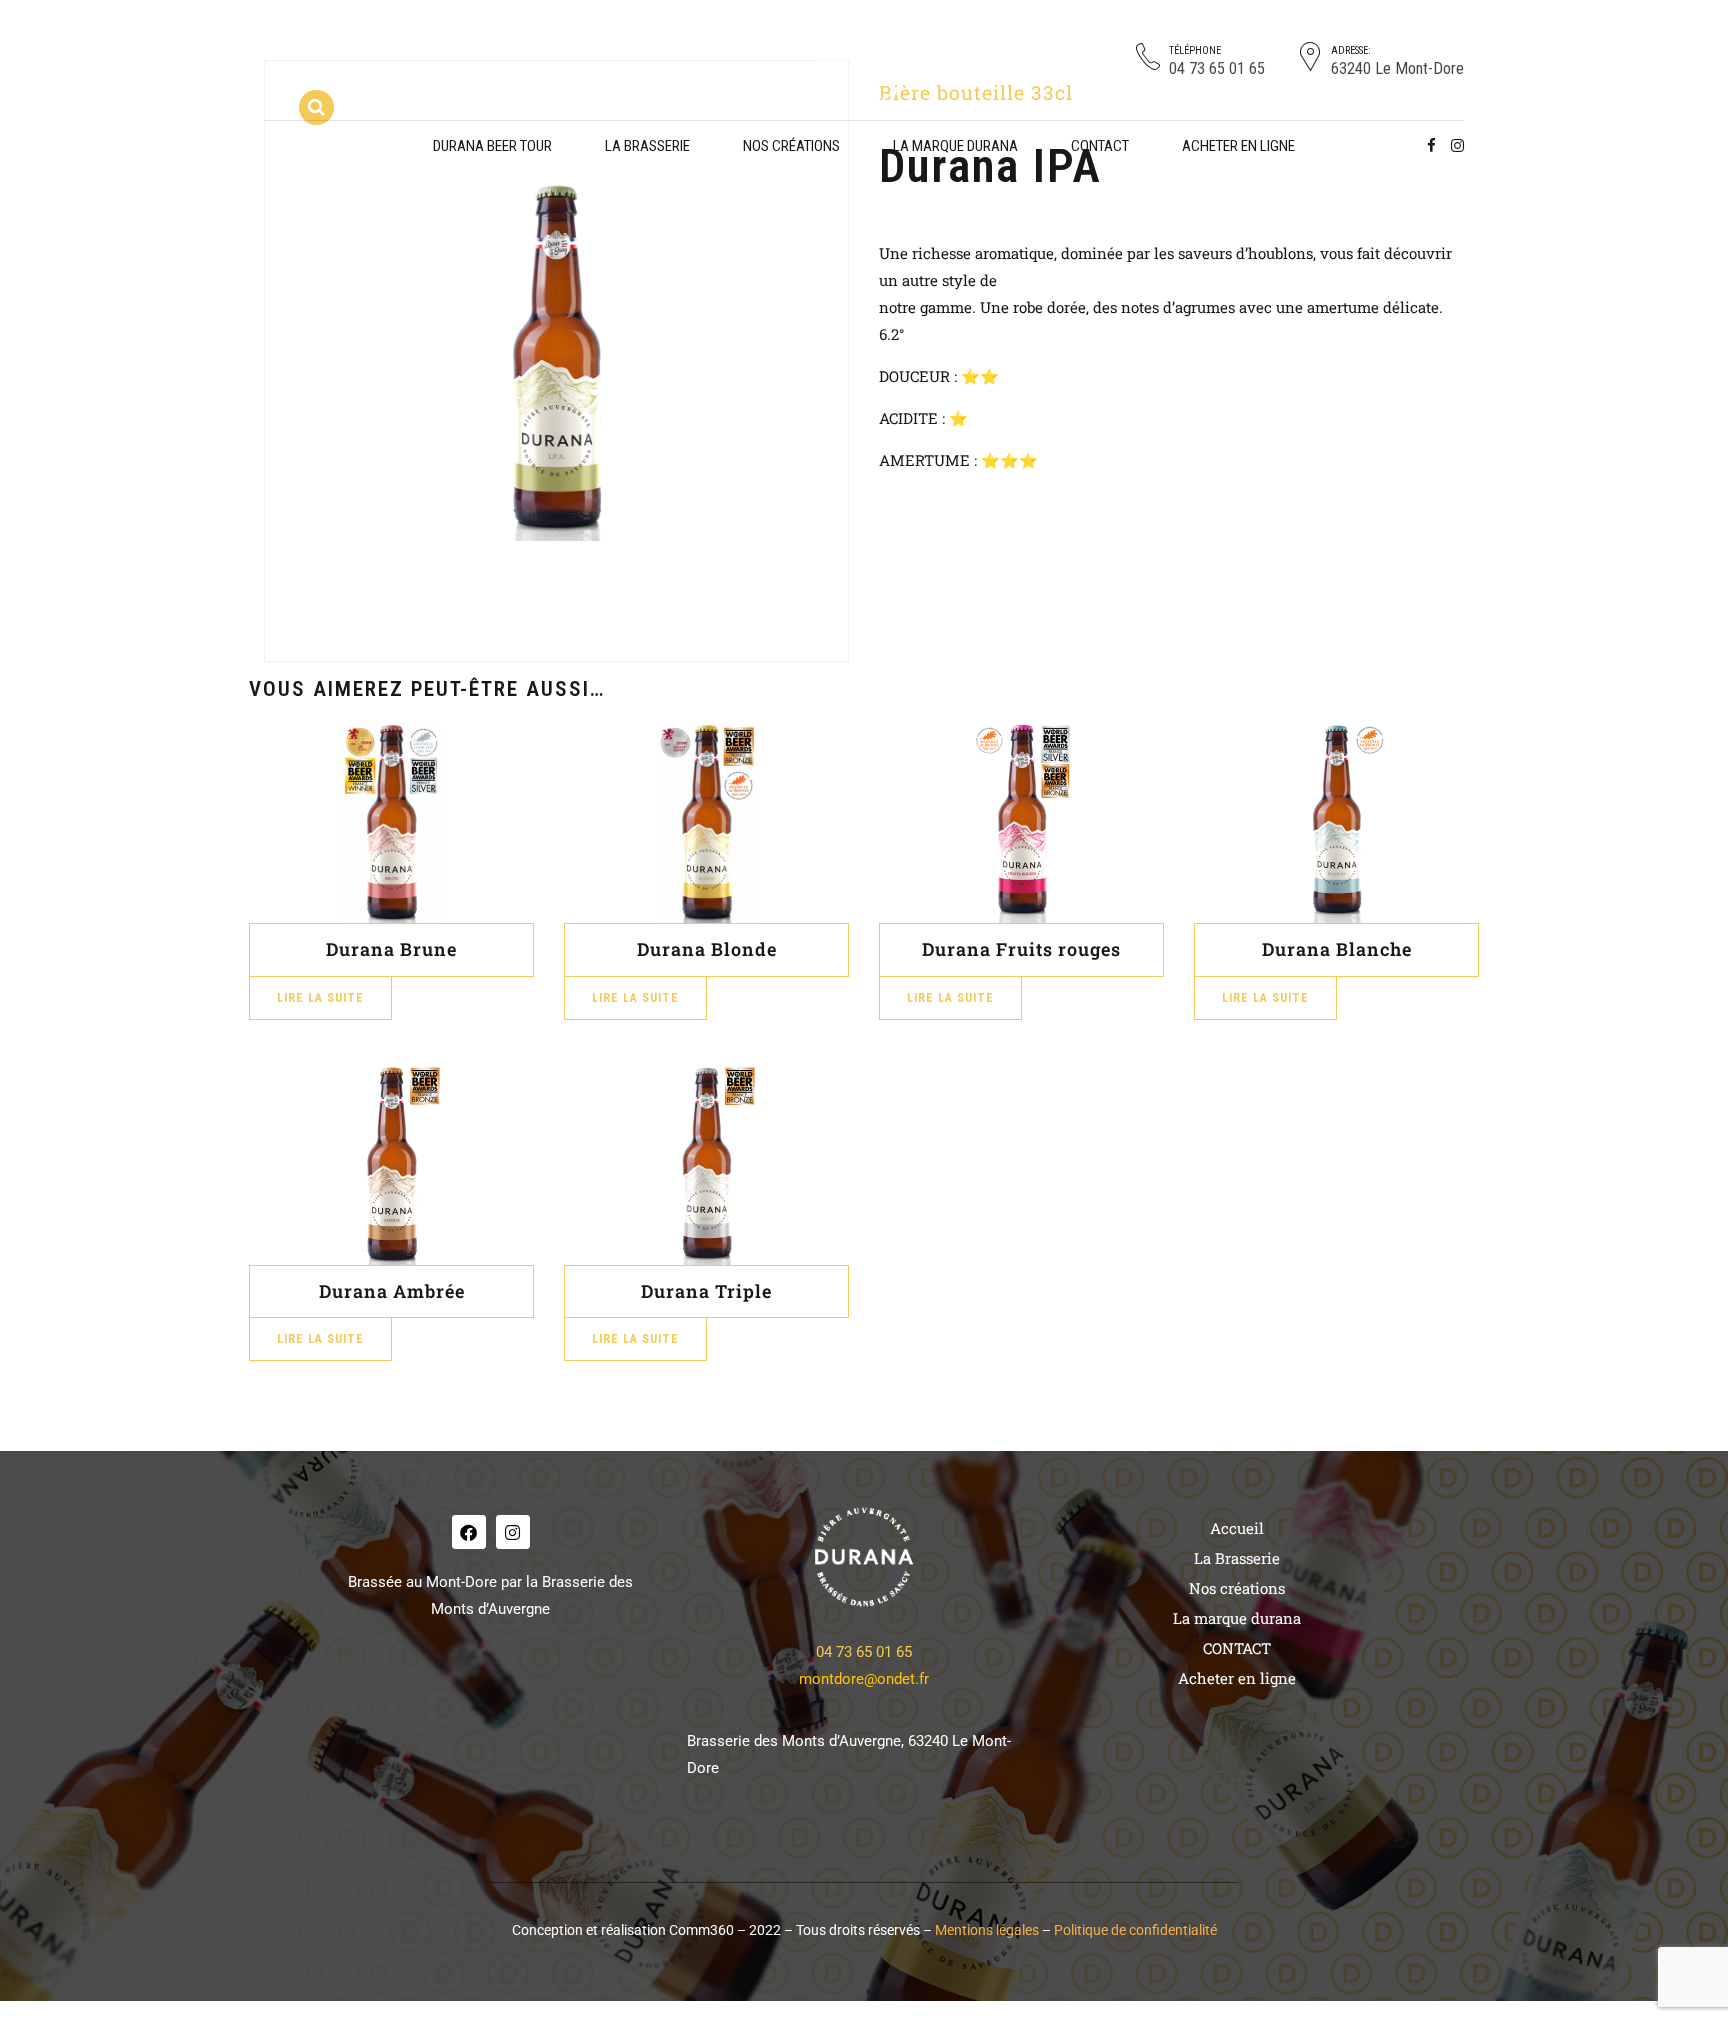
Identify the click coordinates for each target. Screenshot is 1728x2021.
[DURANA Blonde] (706, 823)
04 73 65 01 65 (864, 1652)
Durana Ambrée (392, 1291)
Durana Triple (706, 1291)
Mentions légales (987, 1930)
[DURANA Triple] (706, 1165)
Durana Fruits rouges (1021, 949)
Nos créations (791, 146)
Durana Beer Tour (492, 146)
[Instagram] (513, 1532)
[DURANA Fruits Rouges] (1021, 823)
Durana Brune (391, 949)
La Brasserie (647, 146)
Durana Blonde (707, 949)
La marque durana (955, 146)
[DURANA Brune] (391, 823)
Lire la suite (320, 998)
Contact (1100, 146)
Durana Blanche (1337, 949)
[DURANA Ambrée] (391, 1165)
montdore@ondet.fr (864, 1679)
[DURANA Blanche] (1336, 823)
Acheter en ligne (1238, 146)
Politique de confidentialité (1135, 1930)
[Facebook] (469, 1532)
